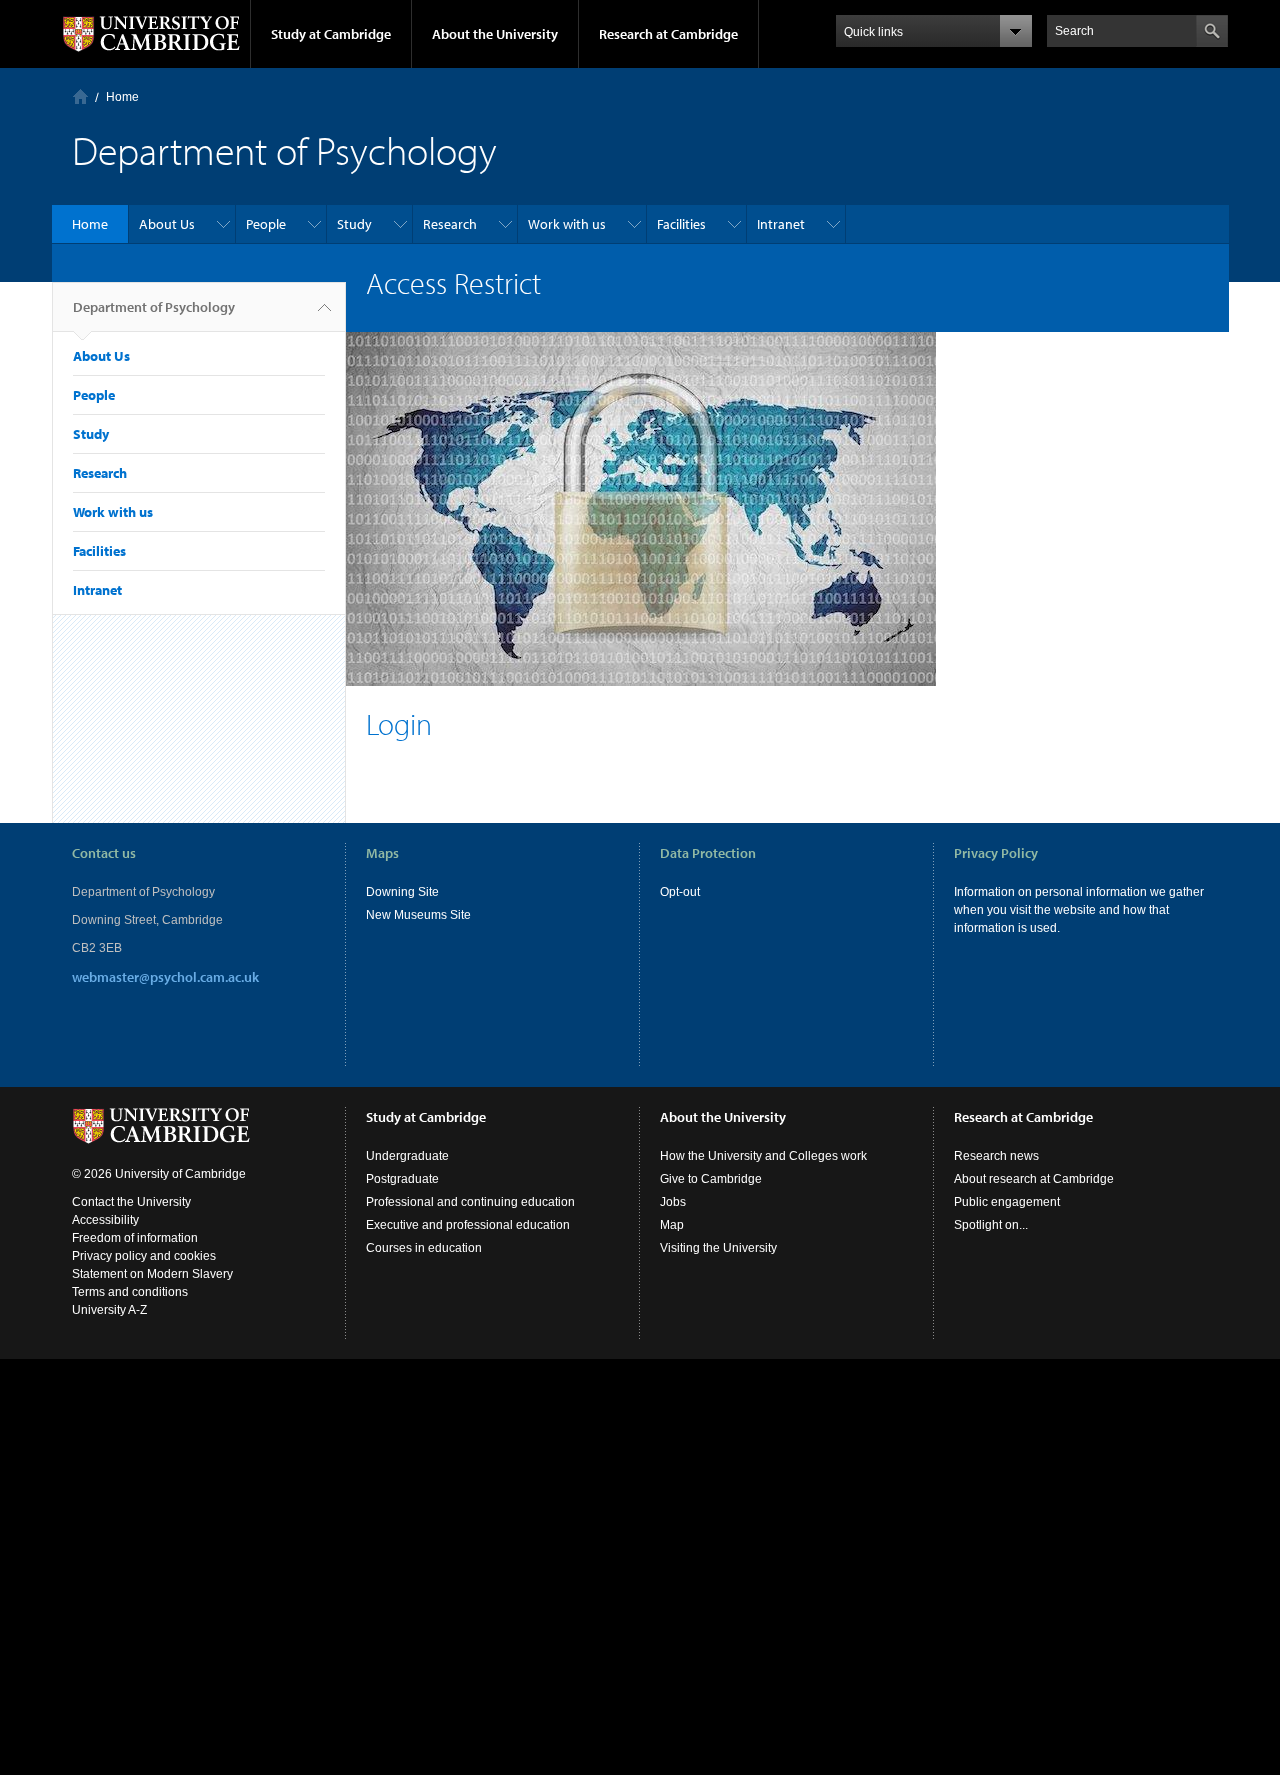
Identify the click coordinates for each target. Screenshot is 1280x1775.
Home (80, 96)
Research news (996, 1156)
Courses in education (424, 1248)
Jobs (673, 1202)
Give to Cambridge (711, 1179)
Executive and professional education (468, 1225)
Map (672, 1225)
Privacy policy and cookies (144, 1256)
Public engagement (1007, 1202)
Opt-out (680, 892)
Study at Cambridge (331, 34)
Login (402, 724)
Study (354, 224)
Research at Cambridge (668, 34)
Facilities (681, 224)
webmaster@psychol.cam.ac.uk (165, 977)
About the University (495, 34)
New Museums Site (418, 915)
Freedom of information (135, 1238)
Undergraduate (407, 1156)
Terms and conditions (130, 1292)
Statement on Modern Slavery (152, 1274)
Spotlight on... (991, 1225)
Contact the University (131, 1202)
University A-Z (109, 1310)
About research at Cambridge (1034, 1179)
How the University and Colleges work (763, 1156)
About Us (167, 224)
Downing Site (402, 892)
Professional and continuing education (470, 1202)
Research (450, 224)
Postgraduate (402, 1179)
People (266, 224)
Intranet (781, 224)
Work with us (567, 224)
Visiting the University (718, 1248)
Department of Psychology (154, 307)
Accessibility (105, 1220)
